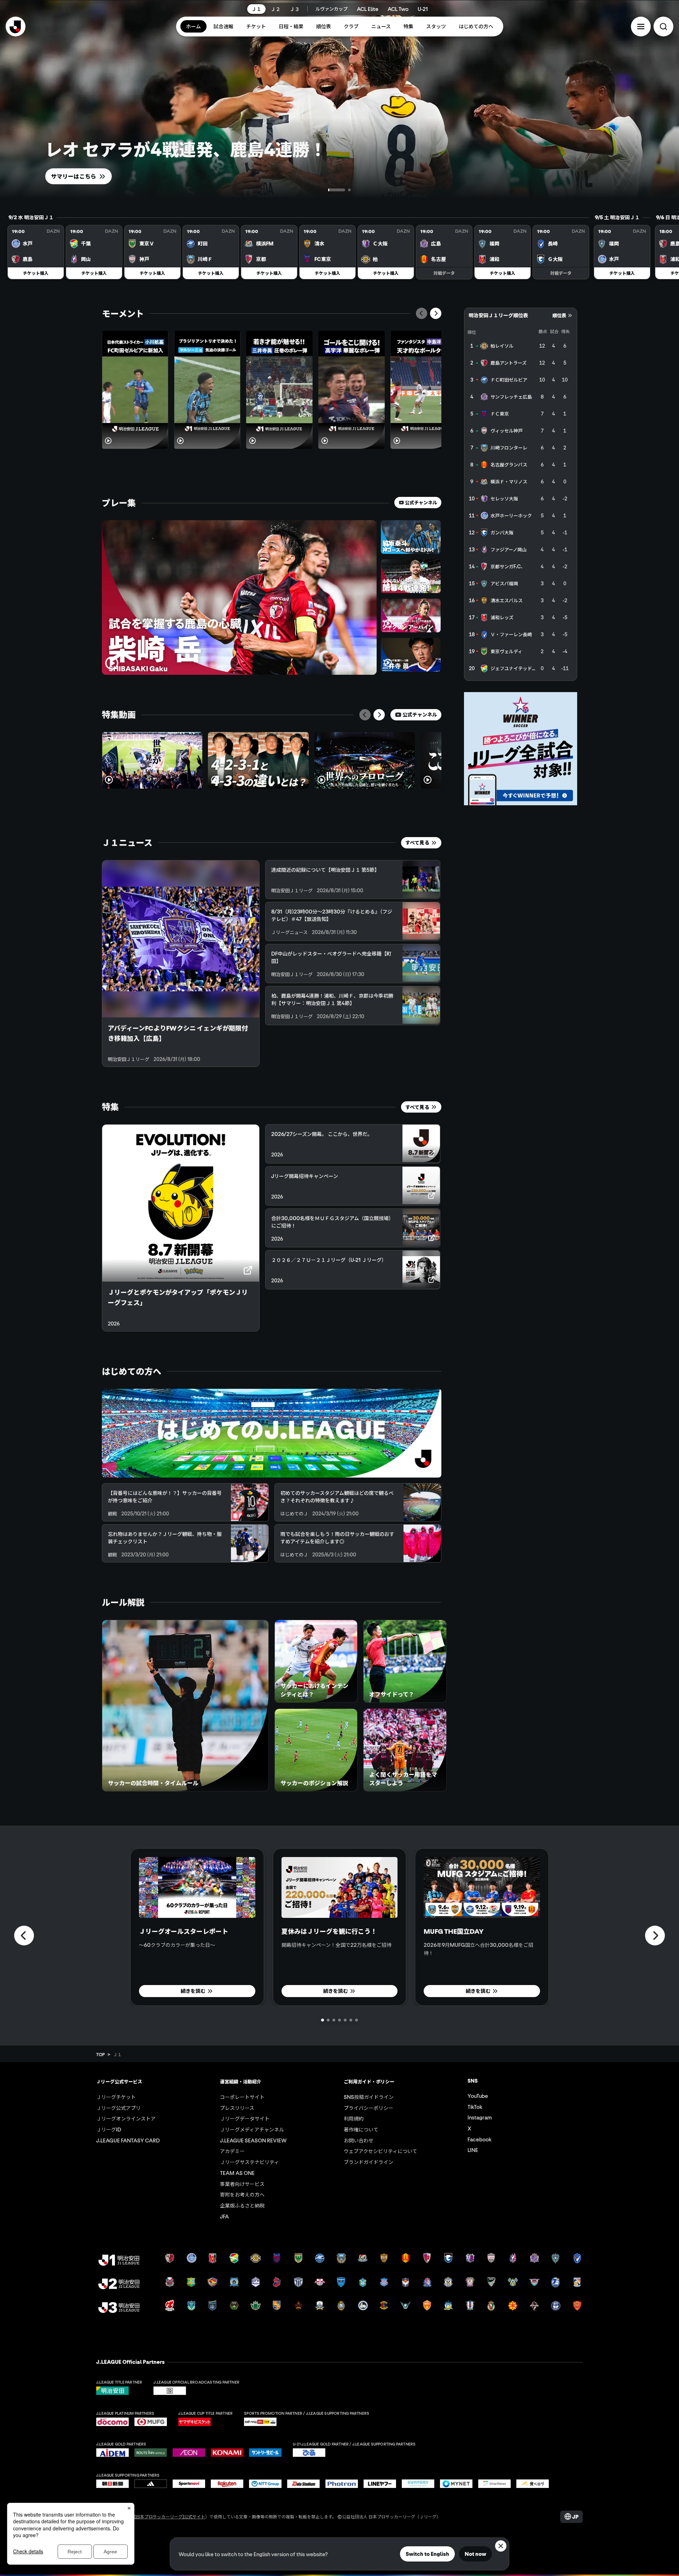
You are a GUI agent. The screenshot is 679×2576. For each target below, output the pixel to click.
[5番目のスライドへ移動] (345, 2020)
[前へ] (422, 313)
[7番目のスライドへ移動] (356, 2020)
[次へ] (436, 313)
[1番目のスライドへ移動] (330, 190)
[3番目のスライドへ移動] (334, 2020)
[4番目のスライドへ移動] (339, 2020)
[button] (641, 27)
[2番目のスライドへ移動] (342, 190)
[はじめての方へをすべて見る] (272, 1433)
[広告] (521, 749)
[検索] (663, 27)
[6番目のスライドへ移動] (351, 2020)
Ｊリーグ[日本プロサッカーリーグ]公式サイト (161, 2516)
